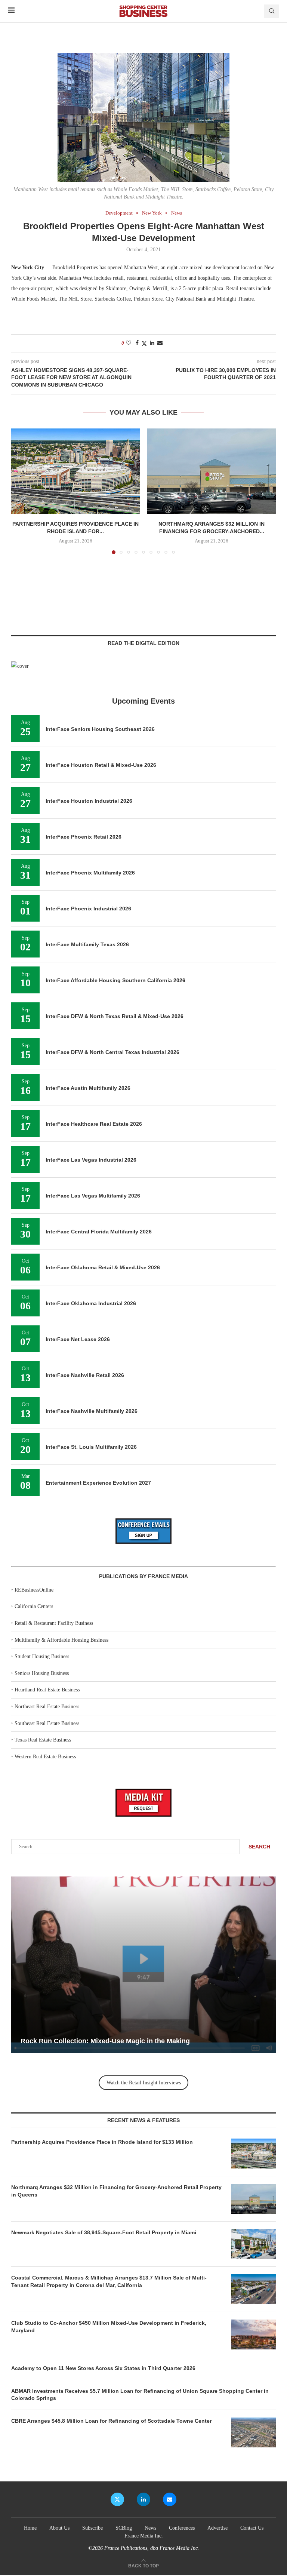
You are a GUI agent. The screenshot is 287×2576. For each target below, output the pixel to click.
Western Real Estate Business (45, 1757)
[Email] (170, 2499)
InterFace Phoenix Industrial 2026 (88, 909)
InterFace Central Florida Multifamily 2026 (99, 1232)
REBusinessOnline (34, 1590)
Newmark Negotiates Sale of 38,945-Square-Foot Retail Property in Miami (104, 2232)
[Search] (272, 11)
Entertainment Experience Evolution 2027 (98, 1483)
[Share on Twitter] (144, 344)
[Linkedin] (143, 2499)
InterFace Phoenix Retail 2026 (84, 837)
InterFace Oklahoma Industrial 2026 (91, 1303)
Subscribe (92, 2528)
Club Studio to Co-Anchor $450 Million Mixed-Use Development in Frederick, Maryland (109, 2327)
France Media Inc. (144, 2536)
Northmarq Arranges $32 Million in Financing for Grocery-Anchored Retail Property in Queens (116, 2191)
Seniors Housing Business (42, 1673)
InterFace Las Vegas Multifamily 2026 (93, 1196)
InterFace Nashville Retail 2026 (85, 1375)
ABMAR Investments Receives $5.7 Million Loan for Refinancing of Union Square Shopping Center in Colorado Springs (140, 2395)
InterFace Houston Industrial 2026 (89, 801)
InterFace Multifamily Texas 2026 (87, 944)
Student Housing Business (42, 1656)
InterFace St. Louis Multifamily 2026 (91, 1447)
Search (259, 1847)
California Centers (34, 1606)
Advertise (217, 2528)
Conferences (182, 2528)
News (150, 2528)
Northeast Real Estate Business (47, 1707)
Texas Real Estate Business (43, 1740)
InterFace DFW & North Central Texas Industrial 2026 (112, 1052)
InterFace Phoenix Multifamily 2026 (90, 873)
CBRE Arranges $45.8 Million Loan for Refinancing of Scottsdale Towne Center (111, 2421)
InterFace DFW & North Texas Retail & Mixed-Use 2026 (115, 1016)
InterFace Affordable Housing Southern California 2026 (115, 980)
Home (30, 2528)
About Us (59, 2528)
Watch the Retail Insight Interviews (144, 2083)
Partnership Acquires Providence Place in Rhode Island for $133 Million (102, 2142)
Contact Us (252, 2528)
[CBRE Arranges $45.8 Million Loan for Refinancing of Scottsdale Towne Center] (253, 2432)
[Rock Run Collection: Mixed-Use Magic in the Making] (143, 1965)
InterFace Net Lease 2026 (78, 1339)
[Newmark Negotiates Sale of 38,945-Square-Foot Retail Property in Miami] (253, 2244)
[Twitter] (117, 2499)
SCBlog (124, 2528)
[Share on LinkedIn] (152, 343)
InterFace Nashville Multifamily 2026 (92, 1411)
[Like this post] (129, 343)
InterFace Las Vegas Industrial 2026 (91, 1160)
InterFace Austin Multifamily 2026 (88, 1088)
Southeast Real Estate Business (47, 1723)
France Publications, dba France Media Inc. (152, 2548)
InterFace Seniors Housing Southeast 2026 (100, 729)
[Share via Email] (160, 343)
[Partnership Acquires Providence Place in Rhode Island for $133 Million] (75, 471)
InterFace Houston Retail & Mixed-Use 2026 (101, 765)
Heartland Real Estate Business (47, 1690)
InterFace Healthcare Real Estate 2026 (94, 1124)
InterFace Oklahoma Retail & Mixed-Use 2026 (103, 1267)
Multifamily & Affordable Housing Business (61, 1640)
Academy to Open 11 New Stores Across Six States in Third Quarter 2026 (103, 2368)
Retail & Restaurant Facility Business (54, 1623)
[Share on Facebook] (137, 343)
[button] (21, 491)
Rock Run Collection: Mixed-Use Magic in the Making (105, 2041)
